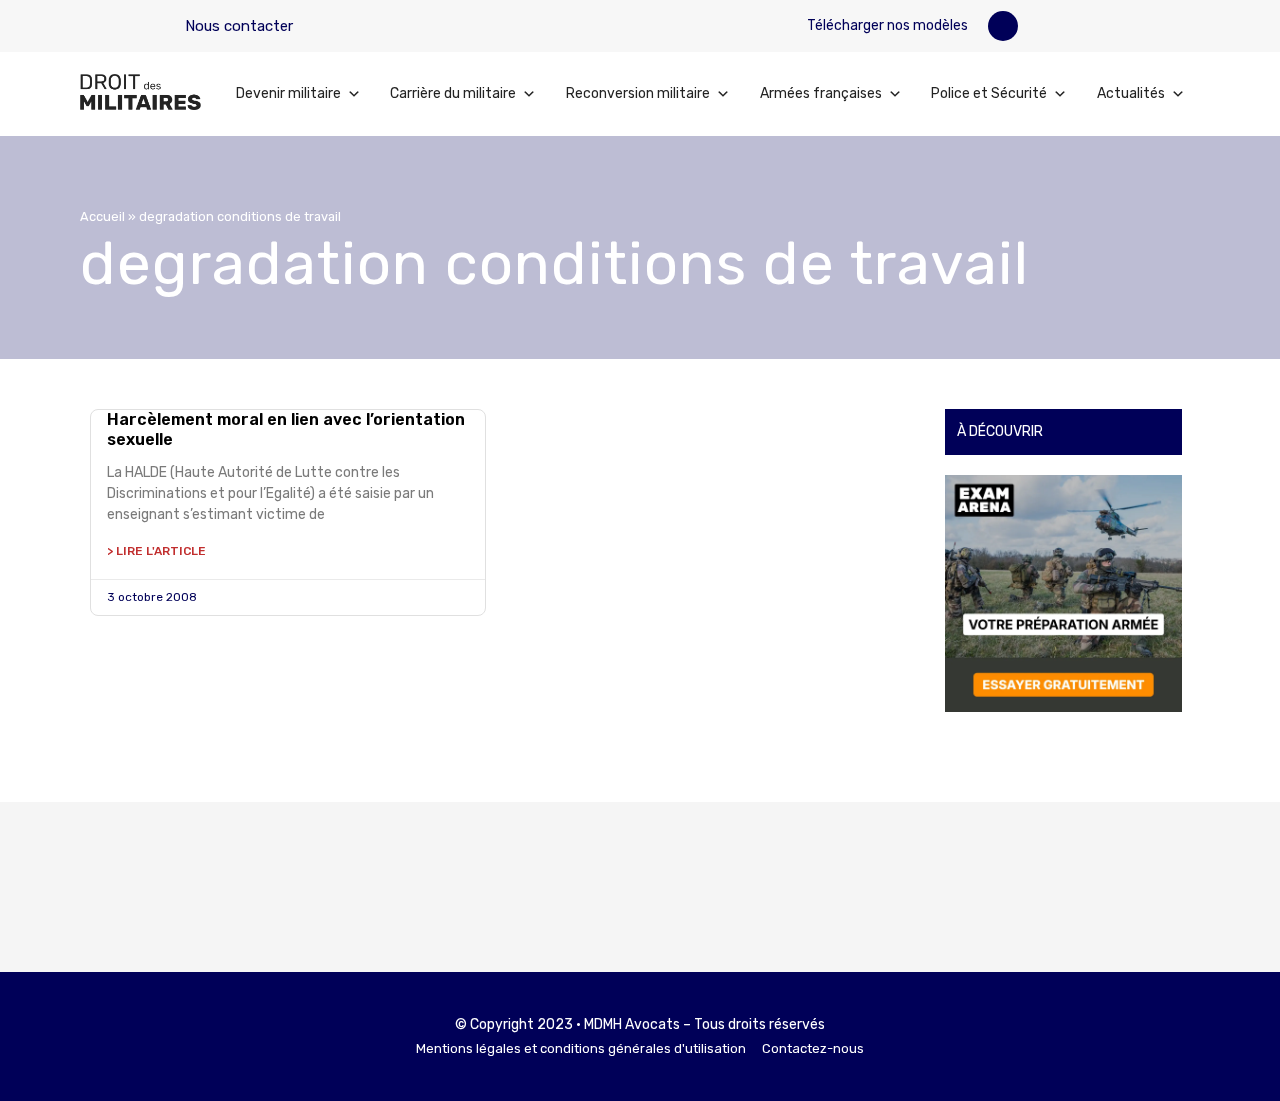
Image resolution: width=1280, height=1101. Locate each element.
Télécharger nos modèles (886, 25)
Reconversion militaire (638, 93)
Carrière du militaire (453, 93)
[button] (1003, 26)
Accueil (102, 216)
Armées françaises (821, 93)
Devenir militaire (288, 93)
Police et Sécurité (989, 93)
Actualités (1131, 93)
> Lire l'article (156, 551)
